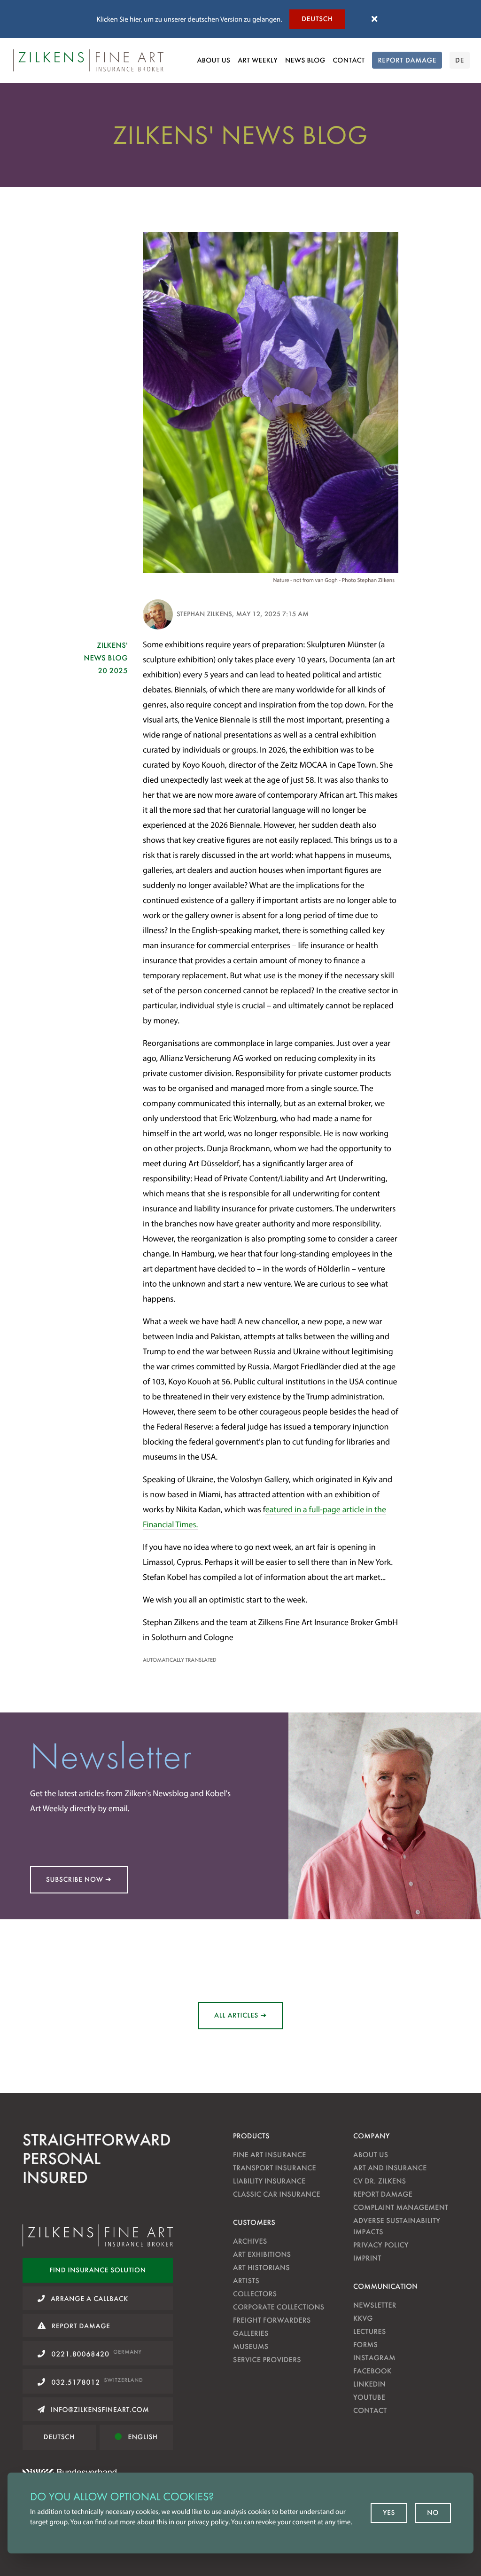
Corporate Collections (279, 2307)
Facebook (372, 2371)
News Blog (305, 60)
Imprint (367, 2258)
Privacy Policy (381, 2245)
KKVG (363, 2318)
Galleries (251, 2333)
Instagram (374, 2358)
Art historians (261, 2267)
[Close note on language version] (374, 19)
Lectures (370, 2331)
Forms (365, 2344)
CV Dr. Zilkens (380, 2181)
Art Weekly (258, 60)
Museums (251, 2346)
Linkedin (369, 2384)
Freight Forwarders (272, 2320)
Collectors (255, 2294)
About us (213, 60)
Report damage (383, 2194)
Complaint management (401, 2207)
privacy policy (208, 2522)
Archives (250, 2241)
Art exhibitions (262, 2254)
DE (460, 60)
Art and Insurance (390, 2168)
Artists (246, 2281)
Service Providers (267, 2360)
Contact (349, 60)
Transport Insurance (275, 2168)
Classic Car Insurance (277, 2194)
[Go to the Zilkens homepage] (88, 60)
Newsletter (375, 2305)
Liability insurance (269, 2181)
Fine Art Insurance (270, 2155)
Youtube (369, 2397)
